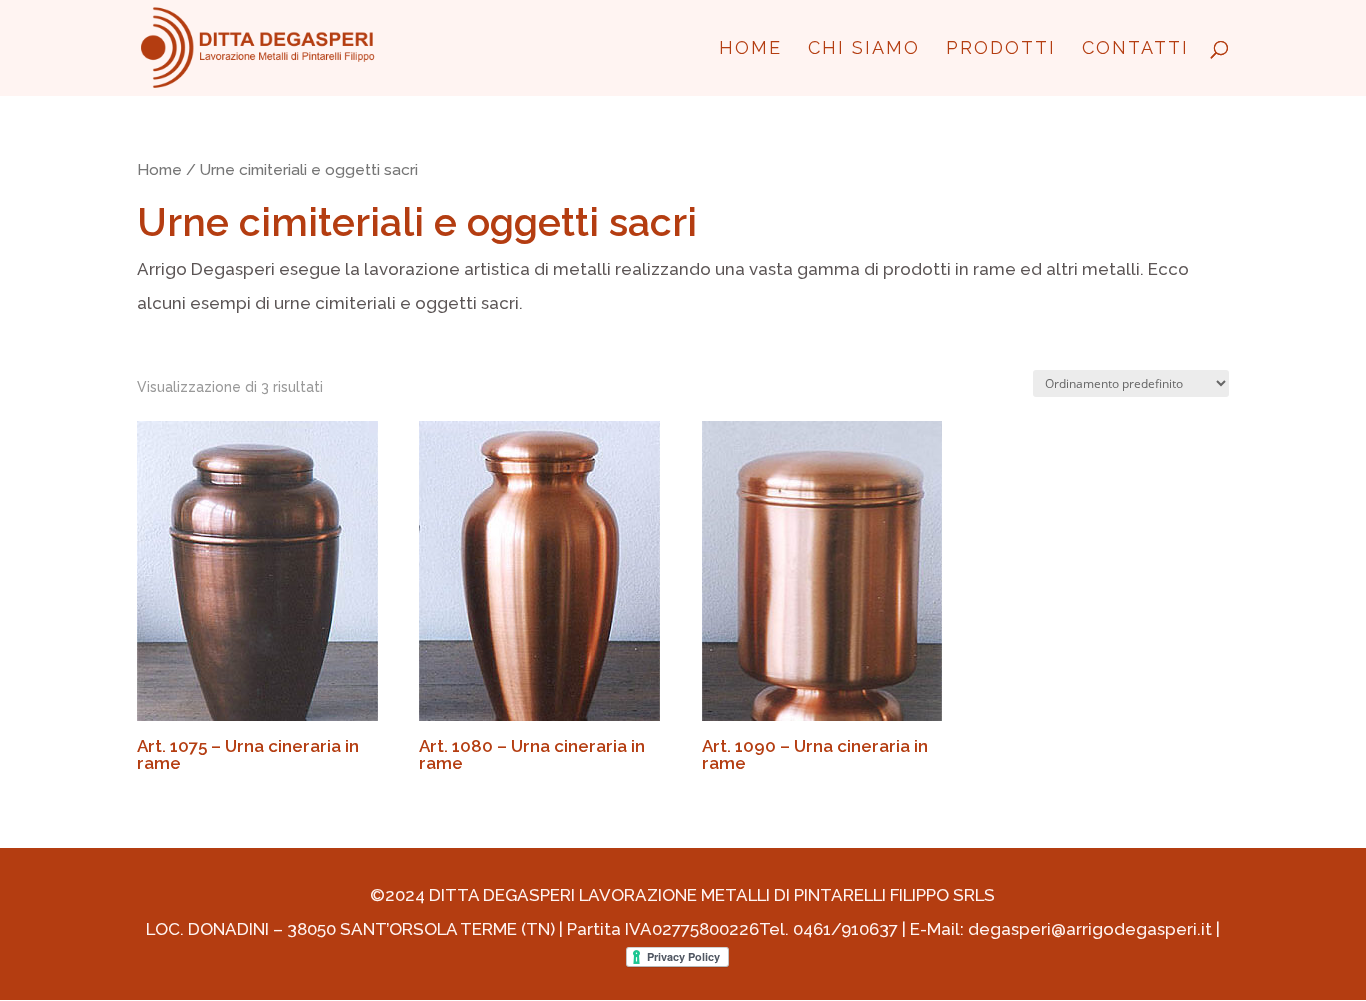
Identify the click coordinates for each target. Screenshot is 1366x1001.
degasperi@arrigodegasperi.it (1090, 929)
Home (750, 49)
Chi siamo (864, 49)
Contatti (1135, 49)
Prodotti (1001, 49)
